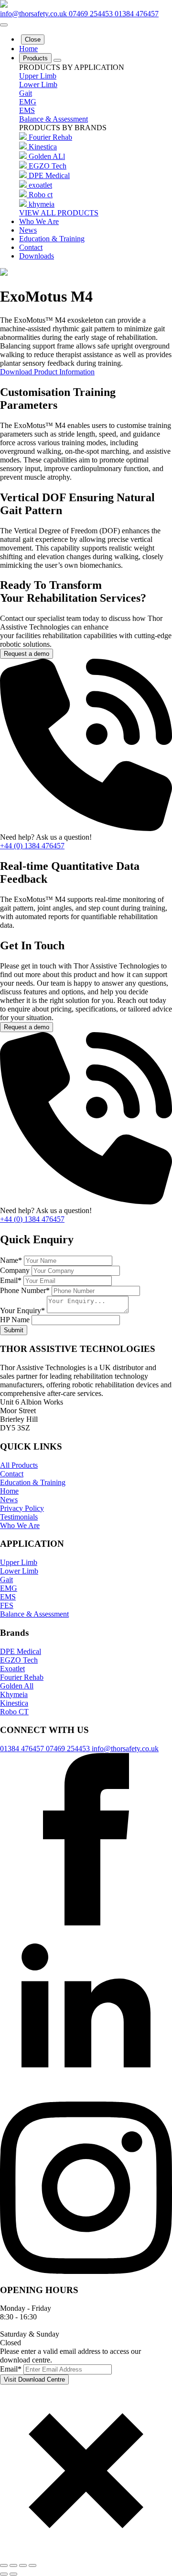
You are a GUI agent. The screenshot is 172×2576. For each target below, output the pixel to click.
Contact (31, 247)
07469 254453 (92, 14)
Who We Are (39, 221)
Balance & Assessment (54, 119)
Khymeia (14, 1694)
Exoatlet (12, 1669)
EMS (27, 110)
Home (28, 49)
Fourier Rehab (50, 137)
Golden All (17, 1686)
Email (11, 1280)
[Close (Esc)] (32, 2565)
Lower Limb (38, 84)
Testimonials (19, 1517)
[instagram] (86, 2271)
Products (35, 58)
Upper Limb (38, 76)
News (28, 230)
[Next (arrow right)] (13, 2574)
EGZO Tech (48, 166)
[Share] (23, 2565)
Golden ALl (47, 156)
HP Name (16, 1320)
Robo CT (14, 1712)
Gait (26, 93)
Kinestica (43, 147)
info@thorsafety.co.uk (34, 14)
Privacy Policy (22, 1508)
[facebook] (86, 1923)
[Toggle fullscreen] (13, 2565)
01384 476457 (137, 14)
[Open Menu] (4, 25)
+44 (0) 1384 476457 (32, 846)
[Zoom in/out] (4, 2565)
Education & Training (52, 239)
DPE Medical (49, 175)
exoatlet (40, 185)
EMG (28, 102)
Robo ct (41, 195)
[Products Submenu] (57, 60)
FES (7, 1605)
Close (33, 39)
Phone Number (25, 1290)
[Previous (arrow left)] (4, 2574)
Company (16, 1270)
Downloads (37, 256)
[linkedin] (86, 2097)
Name (11, 1260)
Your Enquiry (22, 1310)
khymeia (42, 204)
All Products (19, 1465)
